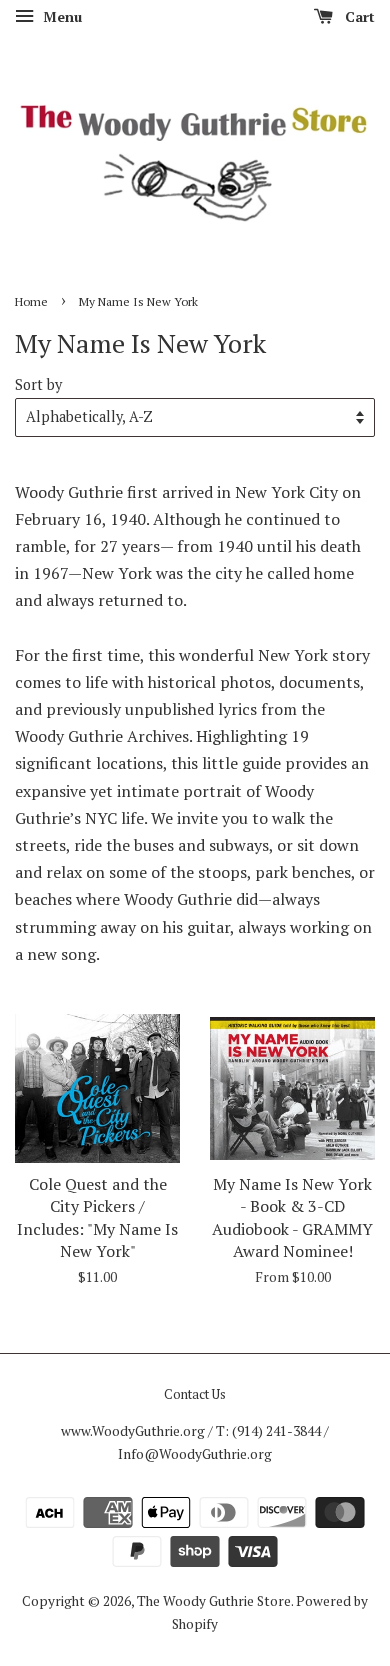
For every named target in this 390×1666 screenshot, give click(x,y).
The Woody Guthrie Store (214, 1601)
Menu (60, 16)
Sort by (38, 384)
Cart (358, 16)
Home (31, 301)
